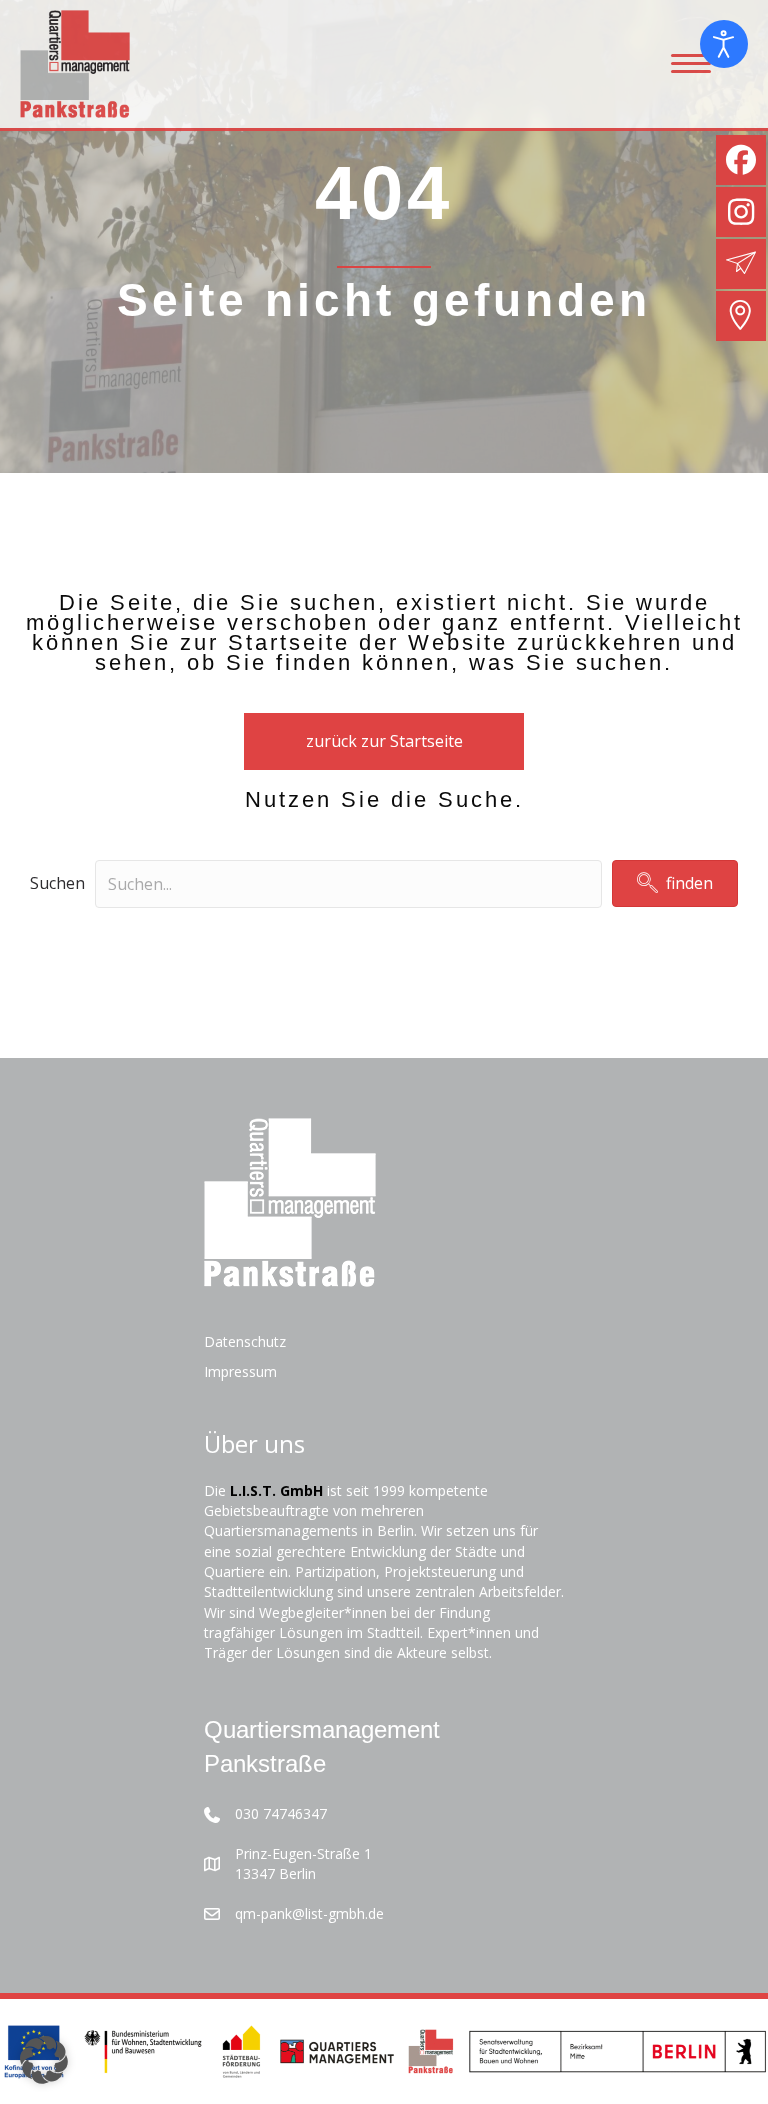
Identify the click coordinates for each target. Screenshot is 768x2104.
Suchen (57, 883)
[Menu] (691, 64)
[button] (675, 883)
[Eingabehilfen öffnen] (724, 44)
